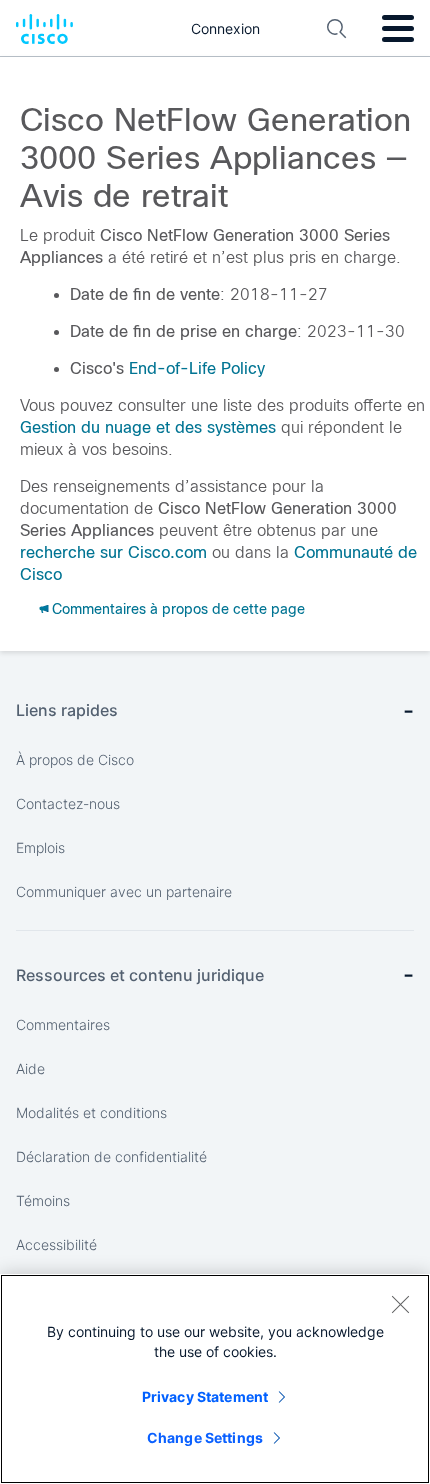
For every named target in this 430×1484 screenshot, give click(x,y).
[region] (215, 1379)
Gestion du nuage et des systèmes (148, 427)
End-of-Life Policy (197, 368)
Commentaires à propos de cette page (178, 609)
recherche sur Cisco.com (113, 552)
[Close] (400, 1304)
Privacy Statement (205, 1396)
